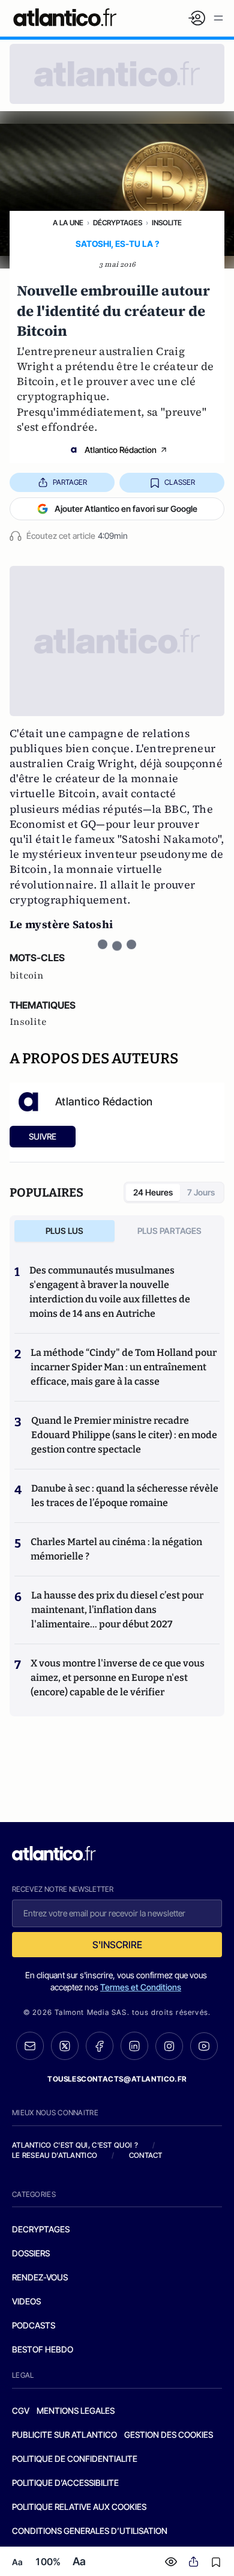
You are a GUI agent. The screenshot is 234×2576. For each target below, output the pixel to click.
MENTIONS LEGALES (76, 2410)
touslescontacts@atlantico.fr (117, 2079)
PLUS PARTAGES (169, 1231)
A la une (68, 223)
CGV (21, 2410)
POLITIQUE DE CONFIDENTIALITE (75, 2459)
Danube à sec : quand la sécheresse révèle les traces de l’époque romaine (125, 1496)
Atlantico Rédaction (121, 450)
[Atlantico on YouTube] (204, 2046)
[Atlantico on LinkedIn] (134, 2046)
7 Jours (201, 1192)
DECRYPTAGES (41, 2229)
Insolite (167, 223)
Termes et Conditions (141, 1987)
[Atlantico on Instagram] (169, 2046)
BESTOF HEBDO (43, 2349)
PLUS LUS (64, 1231)
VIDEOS (26, 2301)
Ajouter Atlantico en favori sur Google (126, 509)
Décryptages (118, 223)
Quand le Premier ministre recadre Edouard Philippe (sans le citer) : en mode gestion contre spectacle (124, 1435)
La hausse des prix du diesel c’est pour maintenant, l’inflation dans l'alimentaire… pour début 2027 (117, 1610)
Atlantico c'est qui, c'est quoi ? (75, 2145)
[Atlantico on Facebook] (100, 2046)
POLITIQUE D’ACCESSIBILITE (65, 2483)
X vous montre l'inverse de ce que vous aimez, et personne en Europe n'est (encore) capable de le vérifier (118, 1678)
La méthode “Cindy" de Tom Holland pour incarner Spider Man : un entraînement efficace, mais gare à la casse (124, 1367)
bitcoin (27, 976)
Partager (70, 482)
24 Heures (153, 1192)
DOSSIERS (31, 2253)
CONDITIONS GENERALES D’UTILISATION (90, 2531)
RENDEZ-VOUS (40, 2277)
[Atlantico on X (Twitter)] (65, 2046)
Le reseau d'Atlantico (55, 2155)
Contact (146, 2155)
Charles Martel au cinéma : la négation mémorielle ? (116, 1549)
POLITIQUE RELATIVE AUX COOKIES (79, 2507)
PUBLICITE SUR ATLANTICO (64, 2435)
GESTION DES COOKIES (169, 2435)
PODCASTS (34, 2325)
